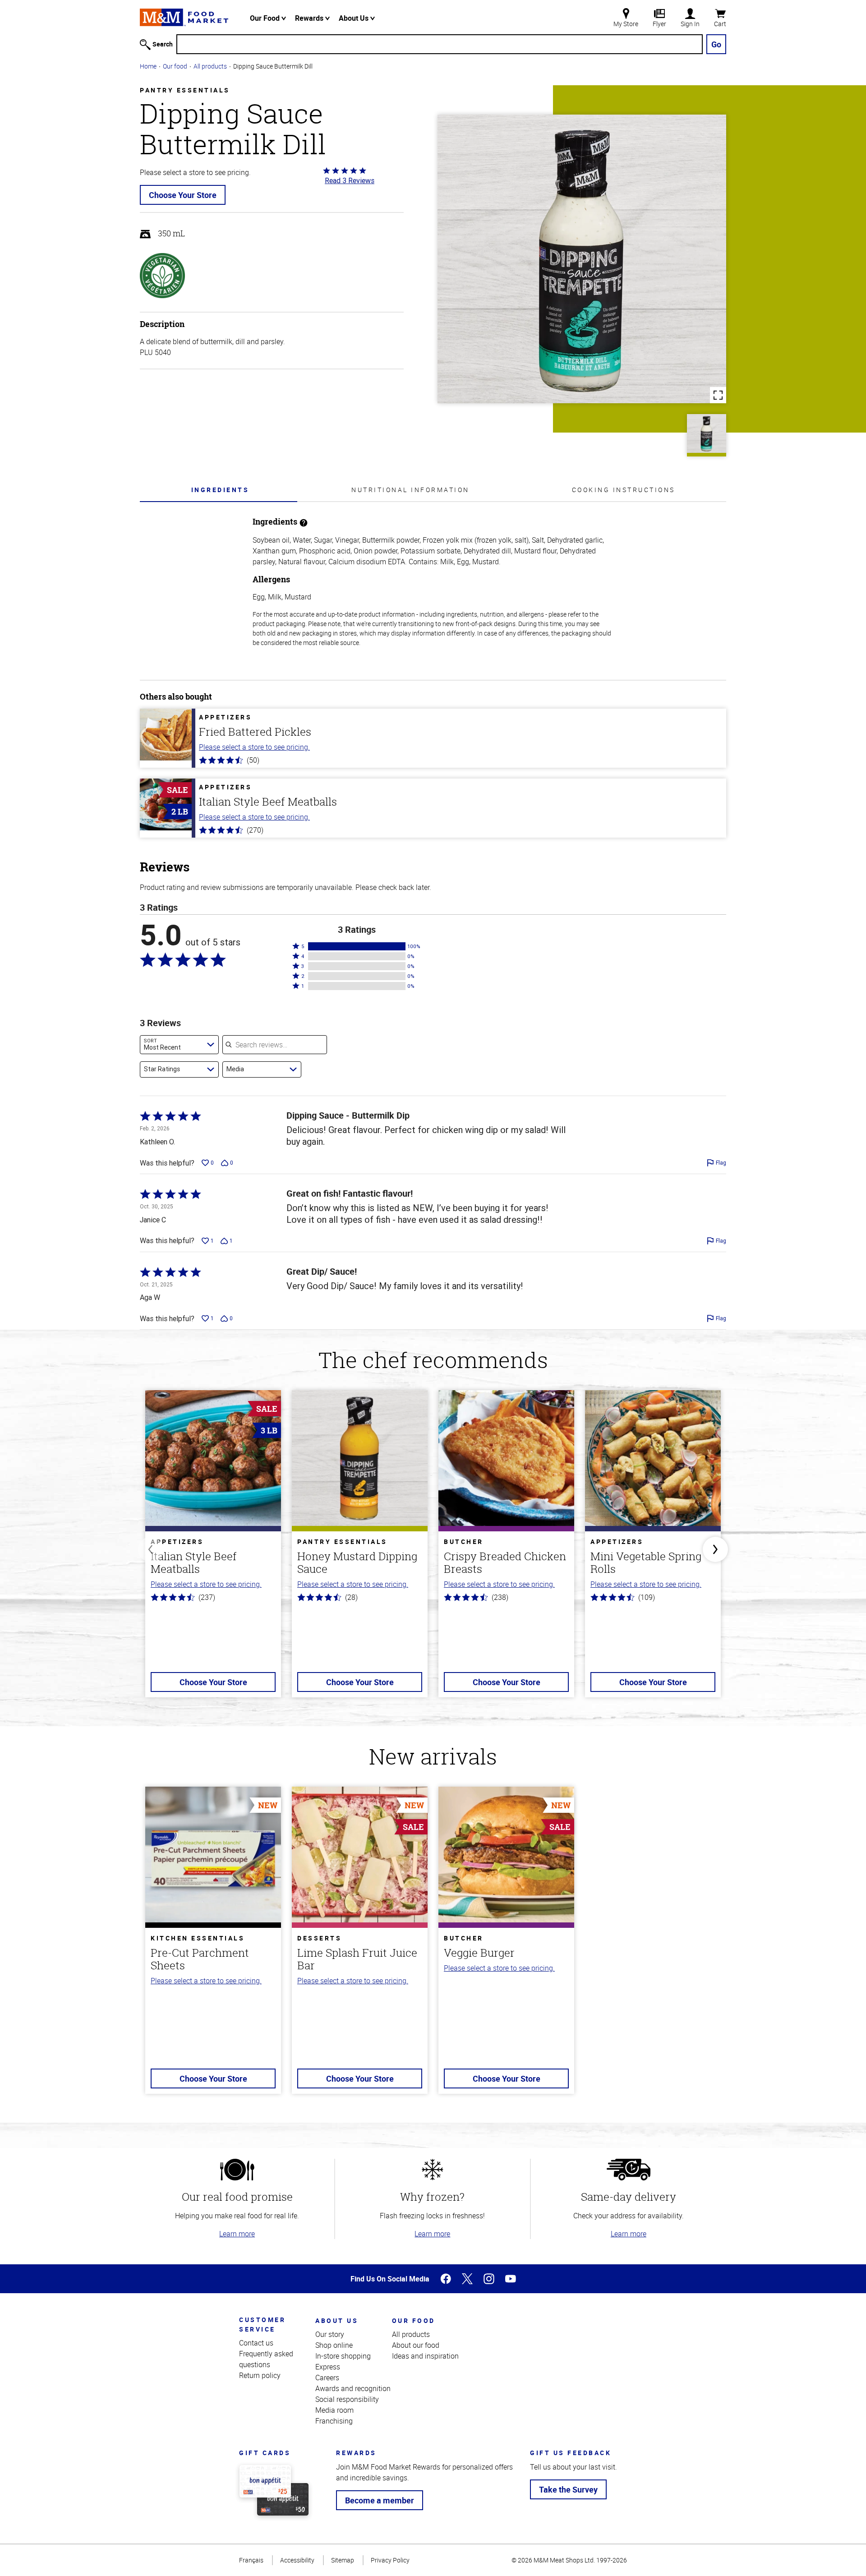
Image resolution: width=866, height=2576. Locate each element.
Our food (175, 66)
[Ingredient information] (304, 522)
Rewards (310, 18)
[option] (213, 1549)
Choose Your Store (183, 195)
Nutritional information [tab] (410, 490)
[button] (357, 946)
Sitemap (343, 2560)
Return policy (260, 2375)
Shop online (334, 2345)
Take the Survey (568, 2489)
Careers (327, 2378)
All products (210, 66)
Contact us (256, 2343)
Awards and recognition (353, 2388)
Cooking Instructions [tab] (624, 490)
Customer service (262, 2324)
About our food (416, 2345)
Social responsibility (347, 2399)
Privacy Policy (390, 2560)
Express (328, 2367)
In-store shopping (343, 2356)
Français (251, 2560)
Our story (330, 2334)
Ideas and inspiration (425, 2356)
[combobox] (179, 1045)
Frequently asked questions (266, 2359)
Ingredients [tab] (220, 490)
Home (148, 66)
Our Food (266, 18)
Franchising (334, 2421)
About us (337, 2320)
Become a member (380, 2500)
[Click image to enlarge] (582, 259)
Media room (334, 2410)
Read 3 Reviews (350, 180)
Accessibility (297, 2560)
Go (716, 44)
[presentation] (220, 490)
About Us (355, 18)
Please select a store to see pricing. (254, 747)
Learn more (237, 2234)
